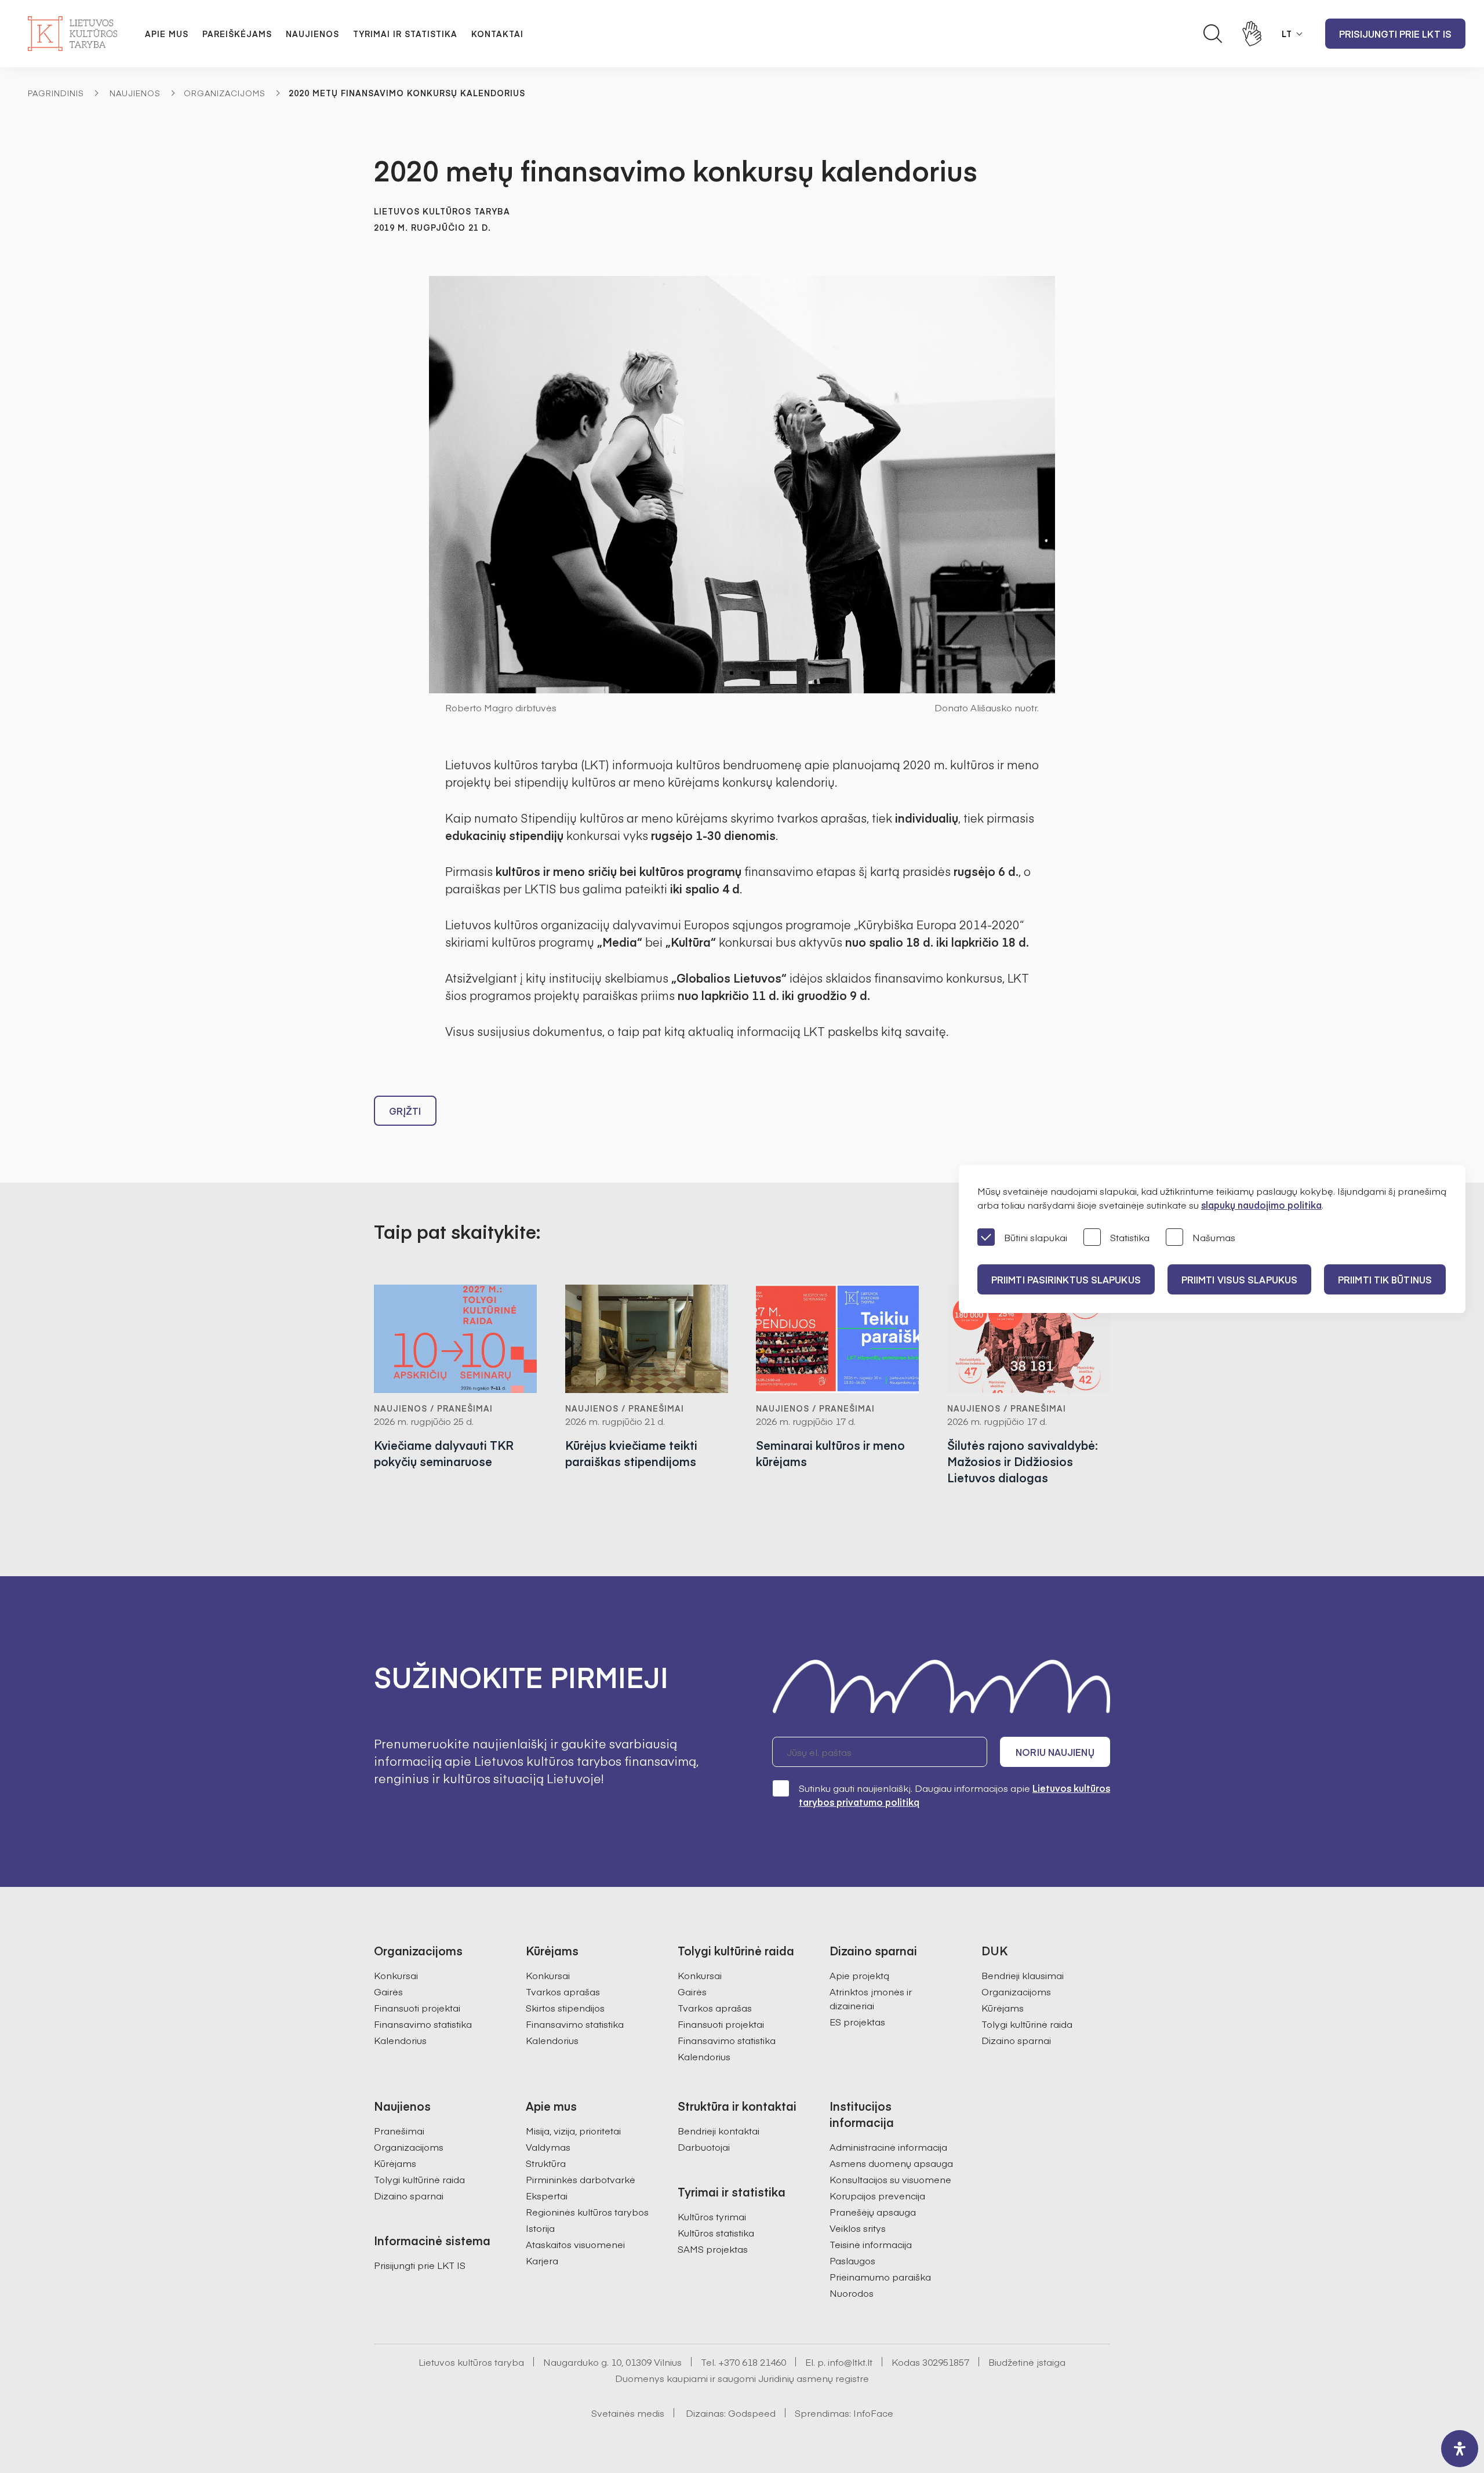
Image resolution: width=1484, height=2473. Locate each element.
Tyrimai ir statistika (405, 34)
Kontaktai (497, 34)
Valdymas (548, 2147)
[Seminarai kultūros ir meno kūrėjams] (838, 1339)
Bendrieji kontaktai (719, 2130)
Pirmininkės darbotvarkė (581, 2179)
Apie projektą (859, 1975)
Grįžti (405, 1111)
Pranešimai (399, 2130)
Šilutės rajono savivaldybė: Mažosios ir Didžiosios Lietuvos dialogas (1023, 1461)
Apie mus (167, 34)
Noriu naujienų (1055, 1752)
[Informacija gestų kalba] (1252, 34)
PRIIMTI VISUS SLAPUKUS (1239, 1279)
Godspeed (752, 2413)
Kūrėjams (1003, 2008)
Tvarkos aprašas (563, 1991)
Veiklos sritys (858, 2228)
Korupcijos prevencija (877, 2195)
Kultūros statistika (716, 2232)
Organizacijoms (225, 93)
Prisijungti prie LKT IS (1395, 34)
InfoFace (873, 2413)
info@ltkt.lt (850, 2362)
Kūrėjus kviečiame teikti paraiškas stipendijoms (631, 1453)
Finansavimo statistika (423, 2024)
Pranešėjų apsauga (873, 2212)
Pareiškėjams (237, 34)
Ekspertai (547, 2195)
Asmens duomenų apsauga (891, 2163)
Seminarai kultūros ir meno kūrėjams (830, 1453)
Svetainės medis (628, 2413)
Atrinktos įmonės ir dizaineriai (871, 1998)
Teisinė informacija (871, 2244)
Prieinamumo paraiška (880, 2276)
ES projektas (857, 2021)
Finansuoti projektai (417, 2008)
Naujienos (312, 34)
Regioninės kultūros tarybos (587, 2212)
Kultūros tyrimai (712, 2216)
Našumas (1214, 1237)
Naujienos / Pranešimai (433, 1408)
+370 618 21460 (752, 2362)
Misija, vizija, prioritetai (573, 2130)
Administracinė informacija (888, 2147)
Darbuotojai (704, 2147)
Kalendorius (400, 2040)
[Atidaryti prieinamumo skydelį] (1460, 2449)
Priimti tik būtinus (1385, 1279)
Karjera (542, 2260)
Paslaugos (852, 2260)
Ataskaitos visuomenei (575, 2244)
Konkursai (396, 1975)
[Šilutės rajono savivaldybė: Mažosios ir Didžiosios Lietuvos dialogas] (1029, 1339)
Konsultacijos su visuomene (890, 2179)
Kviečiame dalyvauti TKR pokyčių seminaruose (444, 1453)
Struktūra (546, 2163)
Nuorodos (852, 2293)
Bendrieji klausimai (1023, 1975)
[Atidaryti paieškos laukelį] (1213, 34)
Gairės (388, 1991)
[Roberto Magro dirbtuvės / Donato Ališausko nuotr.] (742, 485)
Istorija (540, 2228)
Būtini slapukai (1036, 1237)
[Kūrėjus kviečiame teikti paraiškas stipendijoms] (647, 1339)
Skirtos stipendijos (565, 2008)
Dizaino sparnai (1016, 2040)
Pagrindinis (56, 93)
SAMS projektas (713, 2249)
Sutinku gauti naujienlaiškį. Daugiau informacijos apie (954, 1795)
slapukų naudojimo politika (1261, 1205)
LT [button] (1287, 34)
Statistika (1130, 1237)
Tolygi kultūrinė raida (1027, 2024)
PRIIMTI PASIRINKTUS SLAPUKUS (1066, 1279)
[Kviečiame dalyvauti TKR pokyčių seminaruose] (456, 1339)
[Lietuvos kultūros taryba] (72, 34)
